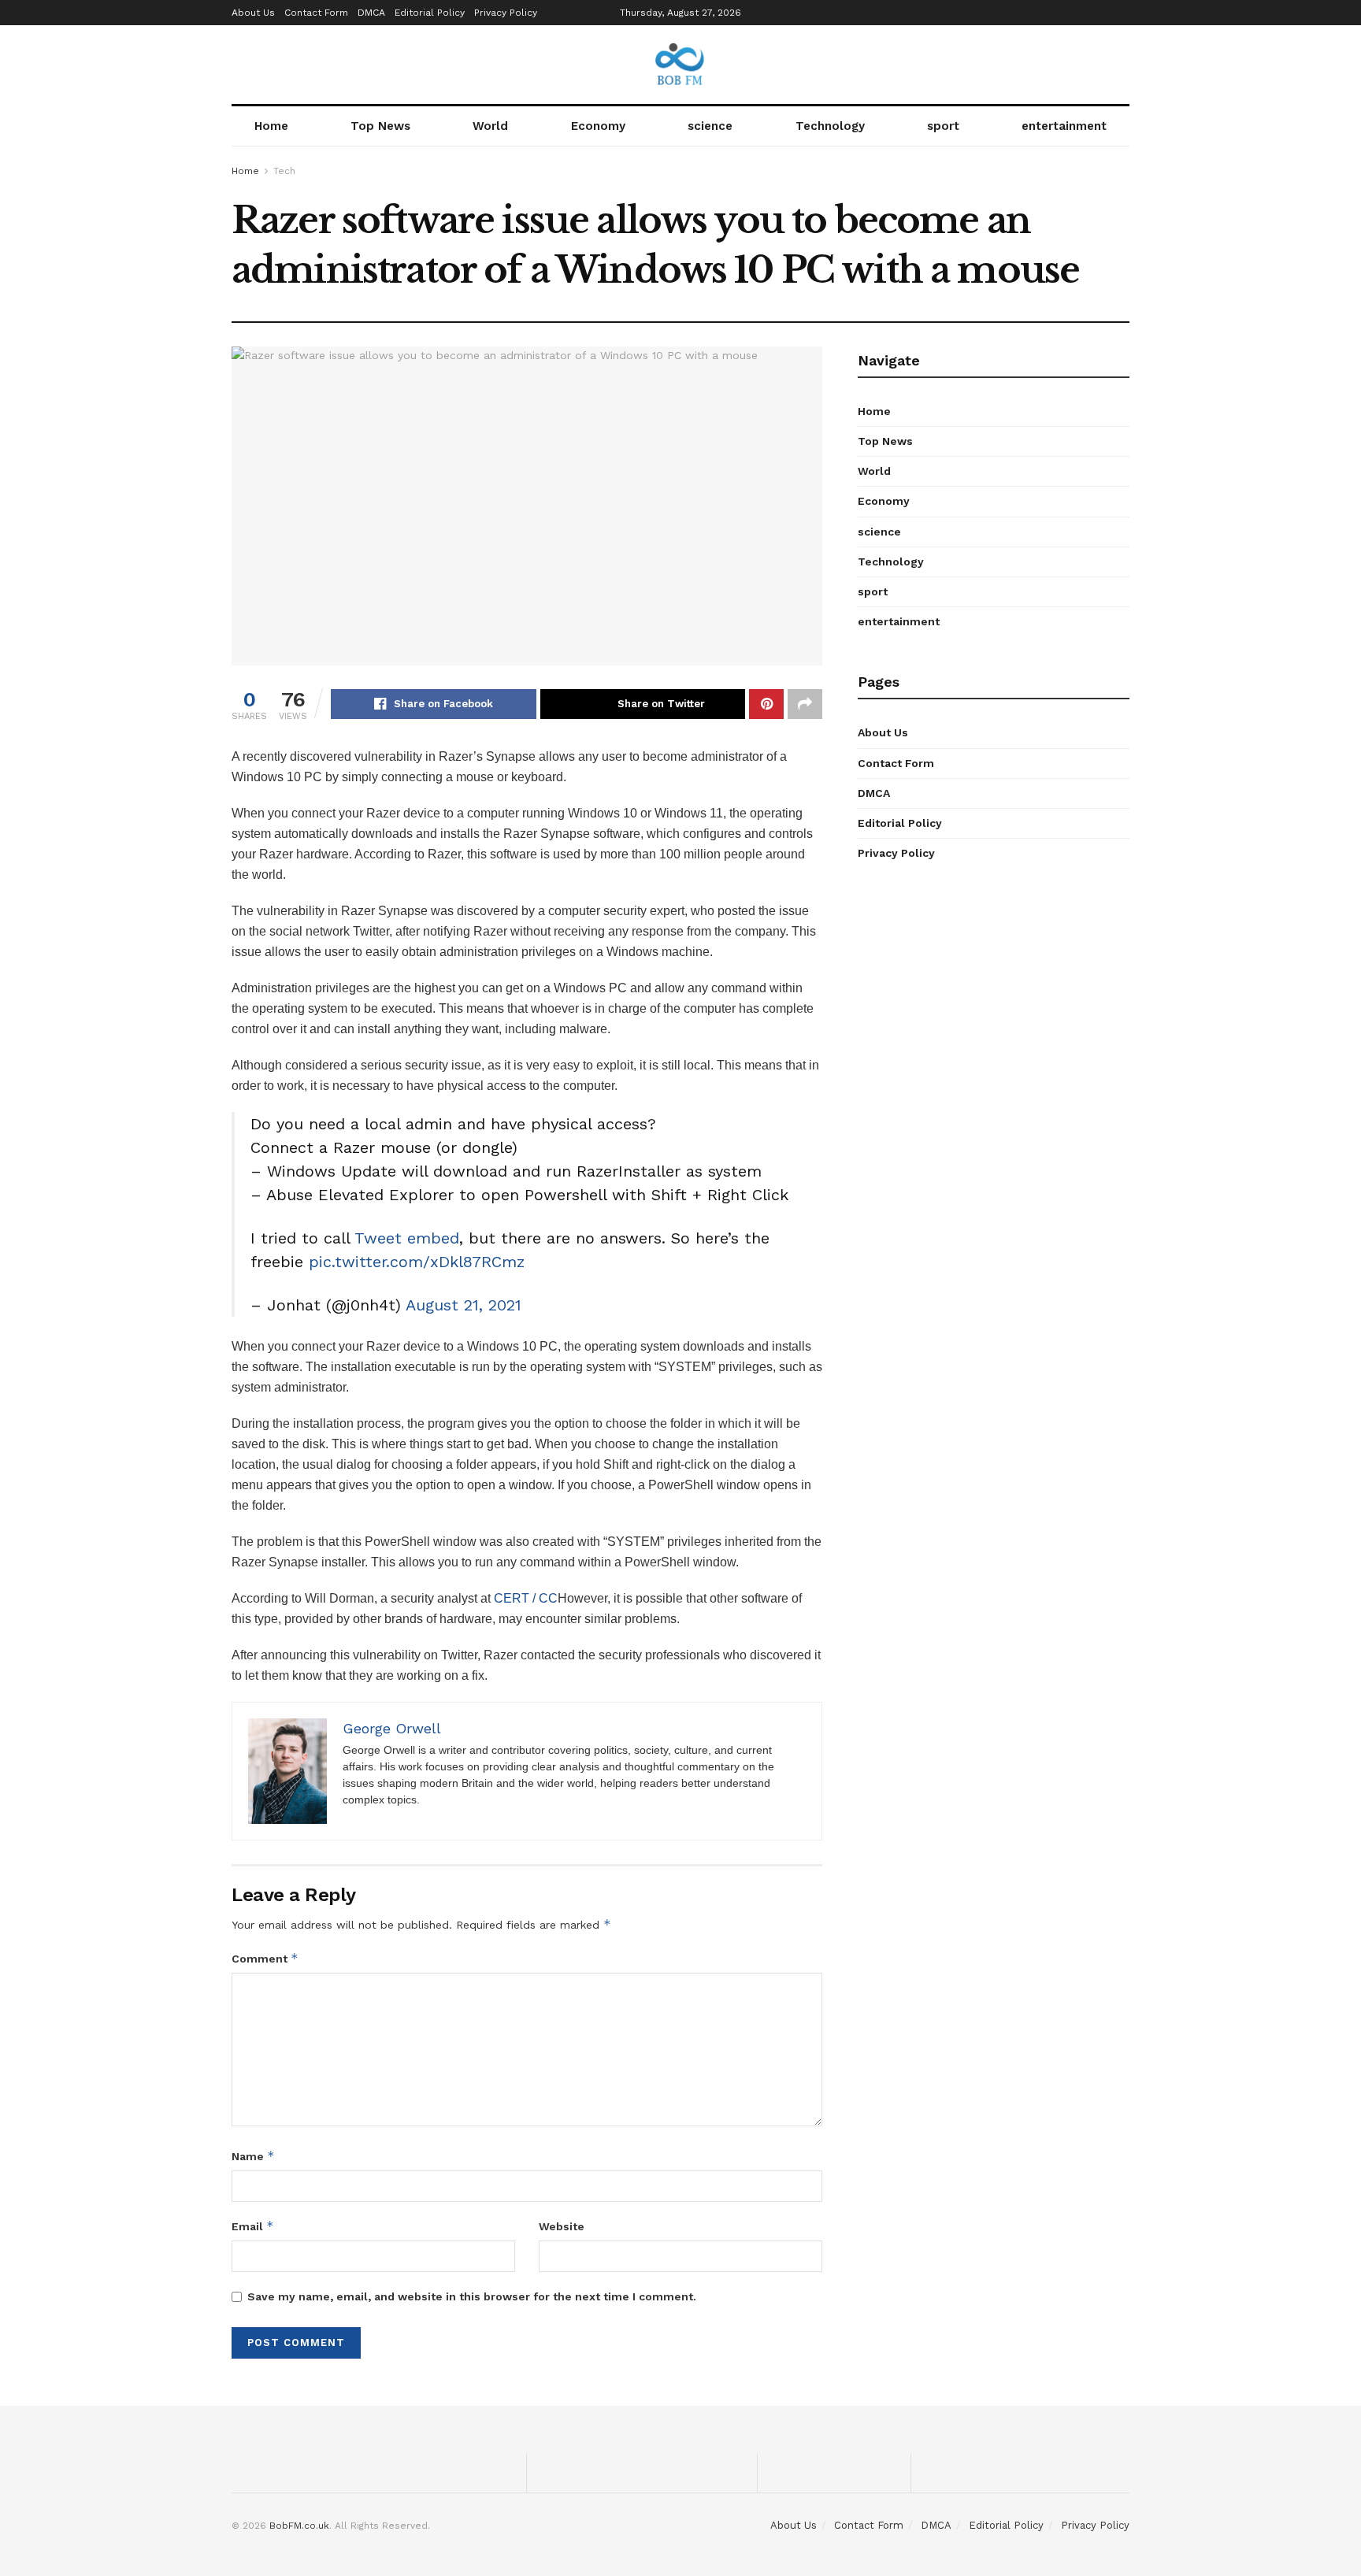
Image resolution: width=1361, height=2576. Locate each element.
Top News (380, 126)
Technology (830, 126)
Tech (284, 171)
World (490, 126)
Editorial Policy (430, 13)
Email (253, 2226)
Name (253, 2156)
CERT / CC (526, 1598)
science (710, 126)
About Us (253, 13)
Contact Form (316, 13)
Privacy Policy (506, 13)
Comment (265, 1958)
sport (943, 126)
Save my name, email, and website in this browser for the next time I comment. (472, 2296)
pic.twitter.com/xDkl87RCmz (417, 1262)
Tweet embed (407, 1238)
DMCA (371, 13)
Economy (598, 126)
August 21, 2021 (464, 1305)
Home (271, 126)
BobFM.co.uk (299, 2526)
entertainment (1064, 126)
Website (562, 2226)
